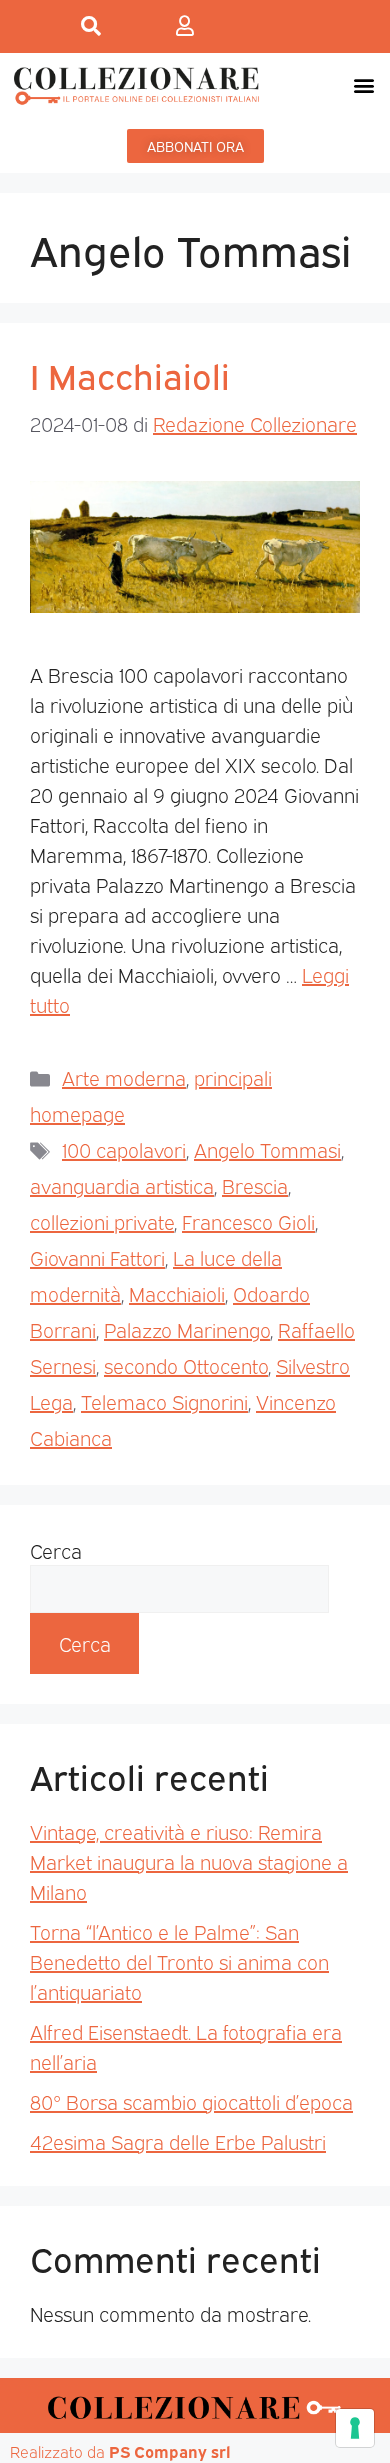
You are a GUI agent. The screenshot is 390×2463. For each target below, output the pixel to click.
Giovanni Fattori (97, 1257)
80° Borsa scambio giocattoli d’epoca (191, 2101)
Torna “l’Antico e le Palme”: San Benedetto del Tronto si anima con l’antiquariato (179, 1961)
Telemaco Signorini (164, 1401)
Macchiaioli (177, 1293)
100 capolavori (124, 1149)
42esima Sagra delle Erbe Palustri (178, 2141)
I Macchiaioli (130, 374)
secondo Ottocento (186, 1365)
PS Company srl (170, 2451)
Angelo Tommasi (267, 1149)
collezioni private (102, 1221)
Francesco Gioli (248, 1221)
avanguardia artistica (122, 1185)
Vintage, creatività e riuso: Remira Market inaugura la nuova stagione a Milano (189, 1861)
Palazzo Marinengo (187, 1329)
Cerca (56, 1550)
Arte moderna (124, 1077)
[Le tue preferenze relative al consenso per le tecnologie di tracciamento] (355, 2428)
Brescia (255, 1185)
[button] (363, 85)
